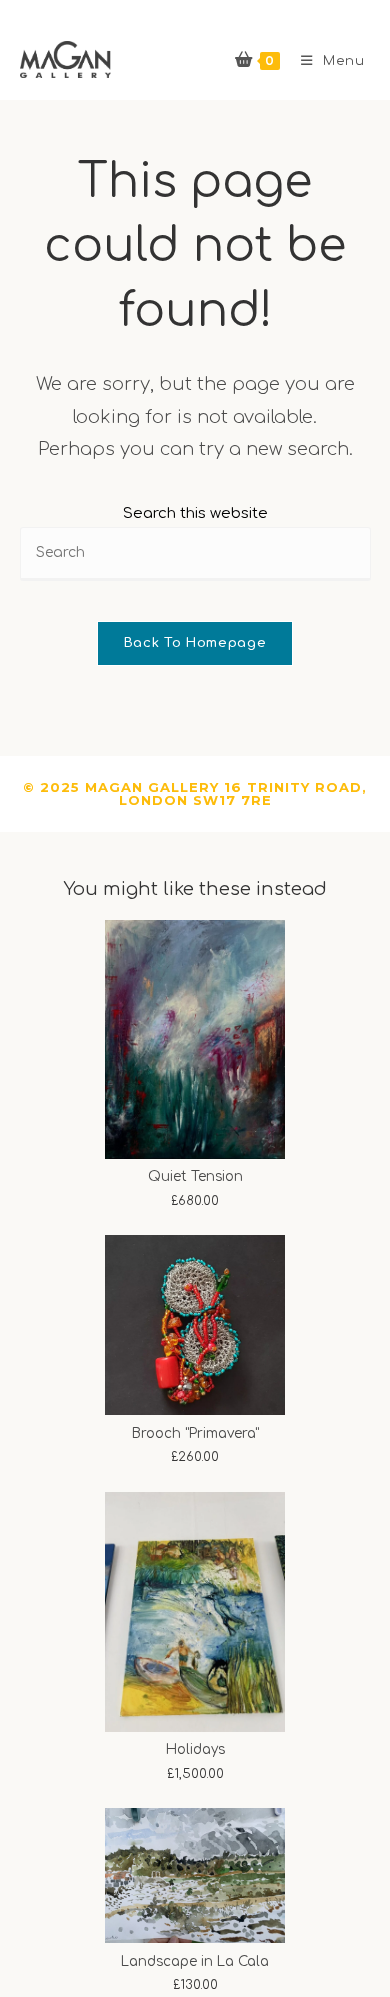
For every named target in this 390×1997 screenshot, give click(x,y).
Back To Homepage (195, 643)
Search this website (195, 513)
